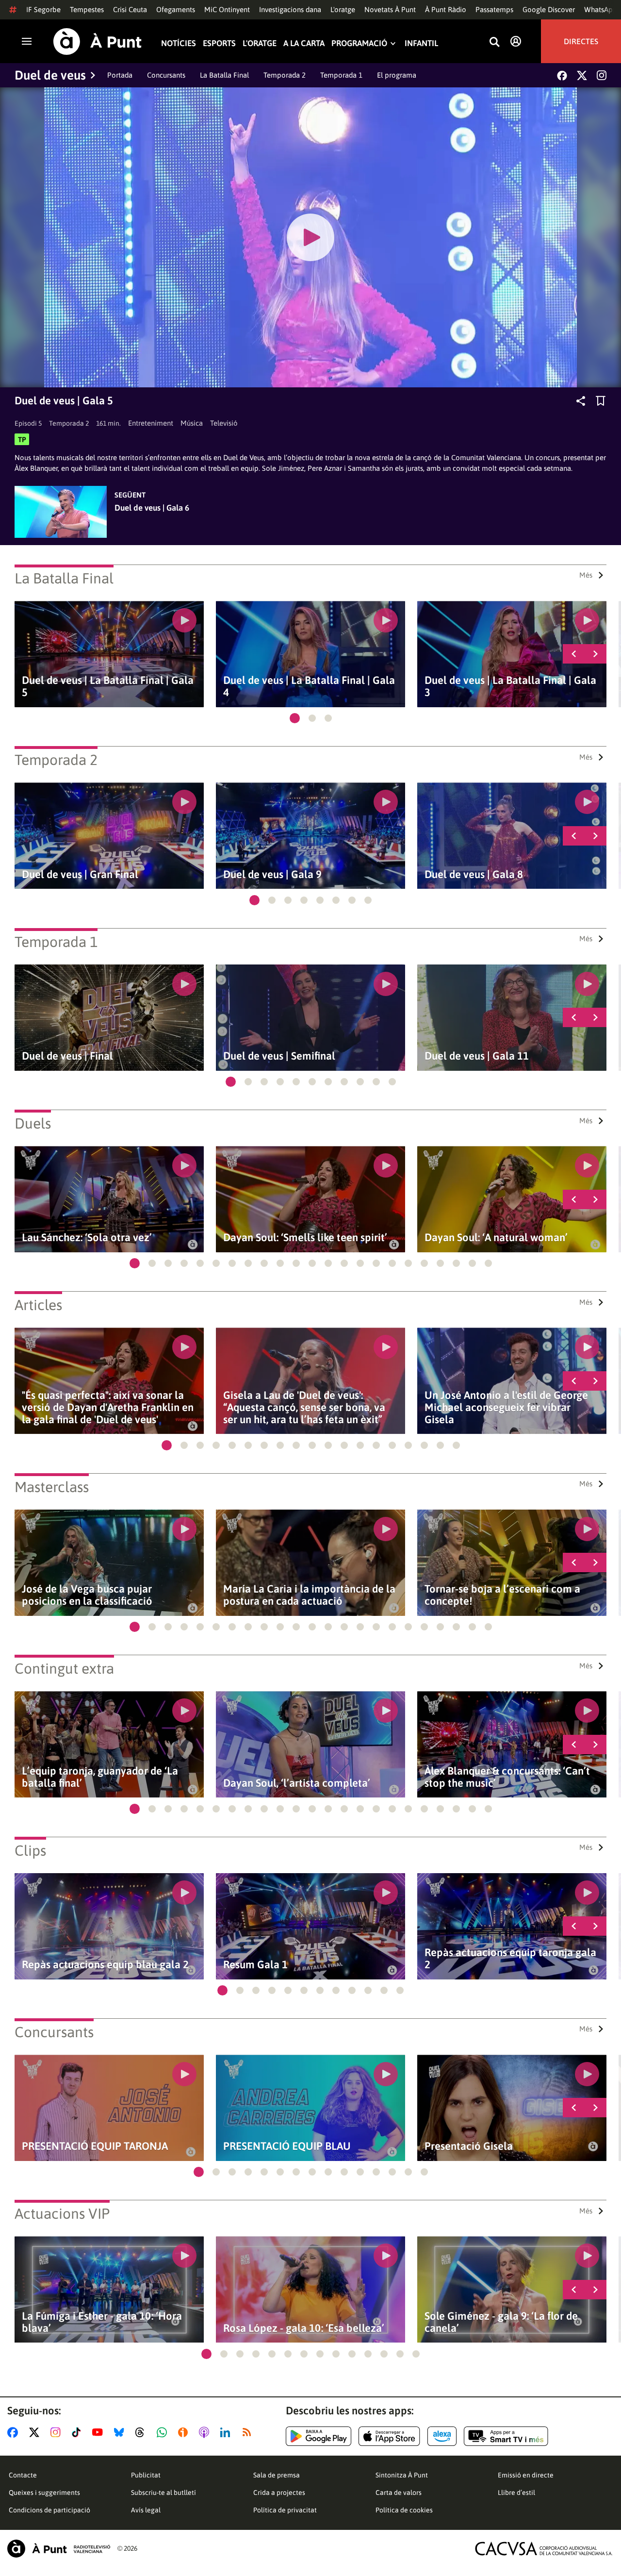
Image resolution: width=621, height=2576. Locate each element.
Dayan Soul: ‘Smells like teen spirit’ (305, 1238)
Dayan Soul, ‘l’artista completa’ (297, 1783)
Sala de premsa (277, 2475)
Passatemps (494, 9)
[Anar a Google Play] (319, 2436)
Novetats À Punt (390, 9)
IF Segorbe (43, 9)
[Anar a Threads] (142, 2432)
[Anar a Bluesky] (121, 2432)
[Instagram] (602, 75)
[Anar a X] (36, 2432)
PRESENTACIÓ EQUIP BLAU (287, 2146)
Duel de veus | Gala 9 (272, 874)
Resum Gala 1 (255, 1965)
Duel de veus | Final (67, 1056)
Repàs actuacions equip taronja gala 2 (510, 1959)
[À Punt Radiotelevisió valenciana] (59, 2549)
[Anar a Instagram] (57, 2432)
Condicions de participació (49, 2510)
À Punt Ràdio (446, 9)
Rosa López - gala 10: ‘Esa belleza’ (304, 2328)
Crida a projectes (279, 2493)
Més (586, 575)
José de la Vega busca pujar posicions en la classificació (87, 1595)
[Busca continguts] (494, 42)
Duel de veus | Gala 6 (152, 508)
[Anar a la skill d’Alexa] (442, 2436)
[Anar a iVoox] (185, 2432)
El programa (397, 75)
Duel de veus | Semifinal (279, 1056)
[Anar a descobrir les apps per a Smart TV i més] (506, 2436)
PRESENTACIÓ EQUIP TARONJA (95, 2146)
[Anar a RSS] (249, 2432)
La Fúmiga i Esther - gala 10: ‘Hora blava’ (102, 2322)
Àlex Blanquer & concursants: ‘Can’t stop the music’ (507, 1777)
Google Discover (549, 9)
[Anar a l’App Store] (389, 2436)
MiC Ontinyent (227, 9)
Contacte (23, 2475)
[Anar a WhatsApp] (164, 2432)
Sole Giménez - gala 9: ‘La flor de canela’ (501, 2322)
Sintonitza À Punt (402, 2475)
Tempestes (87, 9)
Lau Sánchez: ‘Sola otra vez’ (87, 1238)
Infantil (421, 43)
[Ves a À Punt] (98, 42)
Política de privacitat (285, 2510)
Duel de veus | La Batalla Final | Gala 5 (108, 686)
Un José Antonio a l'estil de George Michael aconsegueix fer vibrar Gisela (506, 1407)
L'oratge (343, 9)
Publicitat (146, 2475)
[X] (582, 75)
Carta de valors (399, 2493)
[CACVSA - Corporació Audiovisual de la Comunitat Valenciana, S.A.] (544, 2549)
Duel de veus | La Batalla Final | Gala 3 (510, 686)
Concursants (166, 75)
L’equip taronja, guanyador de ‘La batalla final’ (100, 1777)
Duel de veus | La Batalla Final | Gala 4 (309, 686)
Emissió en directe (526, 2475)
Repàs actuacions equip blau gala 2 (105, 1965)
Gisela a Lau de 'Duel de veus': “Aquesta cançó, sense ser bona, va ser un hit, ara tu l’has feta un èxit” (304, 1407)
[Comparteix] (581, 401)
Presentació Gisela (469, 2146)
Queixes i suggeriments (44, 2493)
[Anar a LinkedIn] (227, 2432)
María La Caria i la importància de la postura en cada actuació (309, 1595)
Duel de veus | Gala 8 (474, 874)
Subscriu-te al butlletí (163, 2493)
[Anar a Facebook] (15, 2432)
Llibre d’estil (516, 2493)
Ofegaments (176, 9)
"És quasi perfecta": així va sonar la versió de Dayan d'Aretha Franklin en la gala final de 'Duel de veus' (108, 1407)
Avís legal (146, 2510)
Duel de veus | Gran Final (80, 874)
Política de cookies (404, 2510)
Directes (581, 41)
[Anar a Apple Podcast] (206, 2432)
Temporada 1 (341, 75)
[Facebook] (562, 75)
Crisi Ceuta (130, 9)
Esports (219, 43)
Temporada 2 (285, 75)
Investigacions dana (290, 9)
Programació (359, 43)
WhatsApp (601, 9)
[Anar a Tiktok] (78, 2432)
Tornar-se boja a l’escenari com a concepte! (502, 1595)
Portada (120, 75)
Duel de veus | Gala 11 (477, 1056)
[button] (295, 718)
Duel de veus (50, 75)
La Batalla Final (224, 75)
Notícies (179, 43)
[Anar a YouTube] (99, 2432)
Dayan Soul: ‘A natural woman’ (496, 1238)
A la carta (304, 43)
